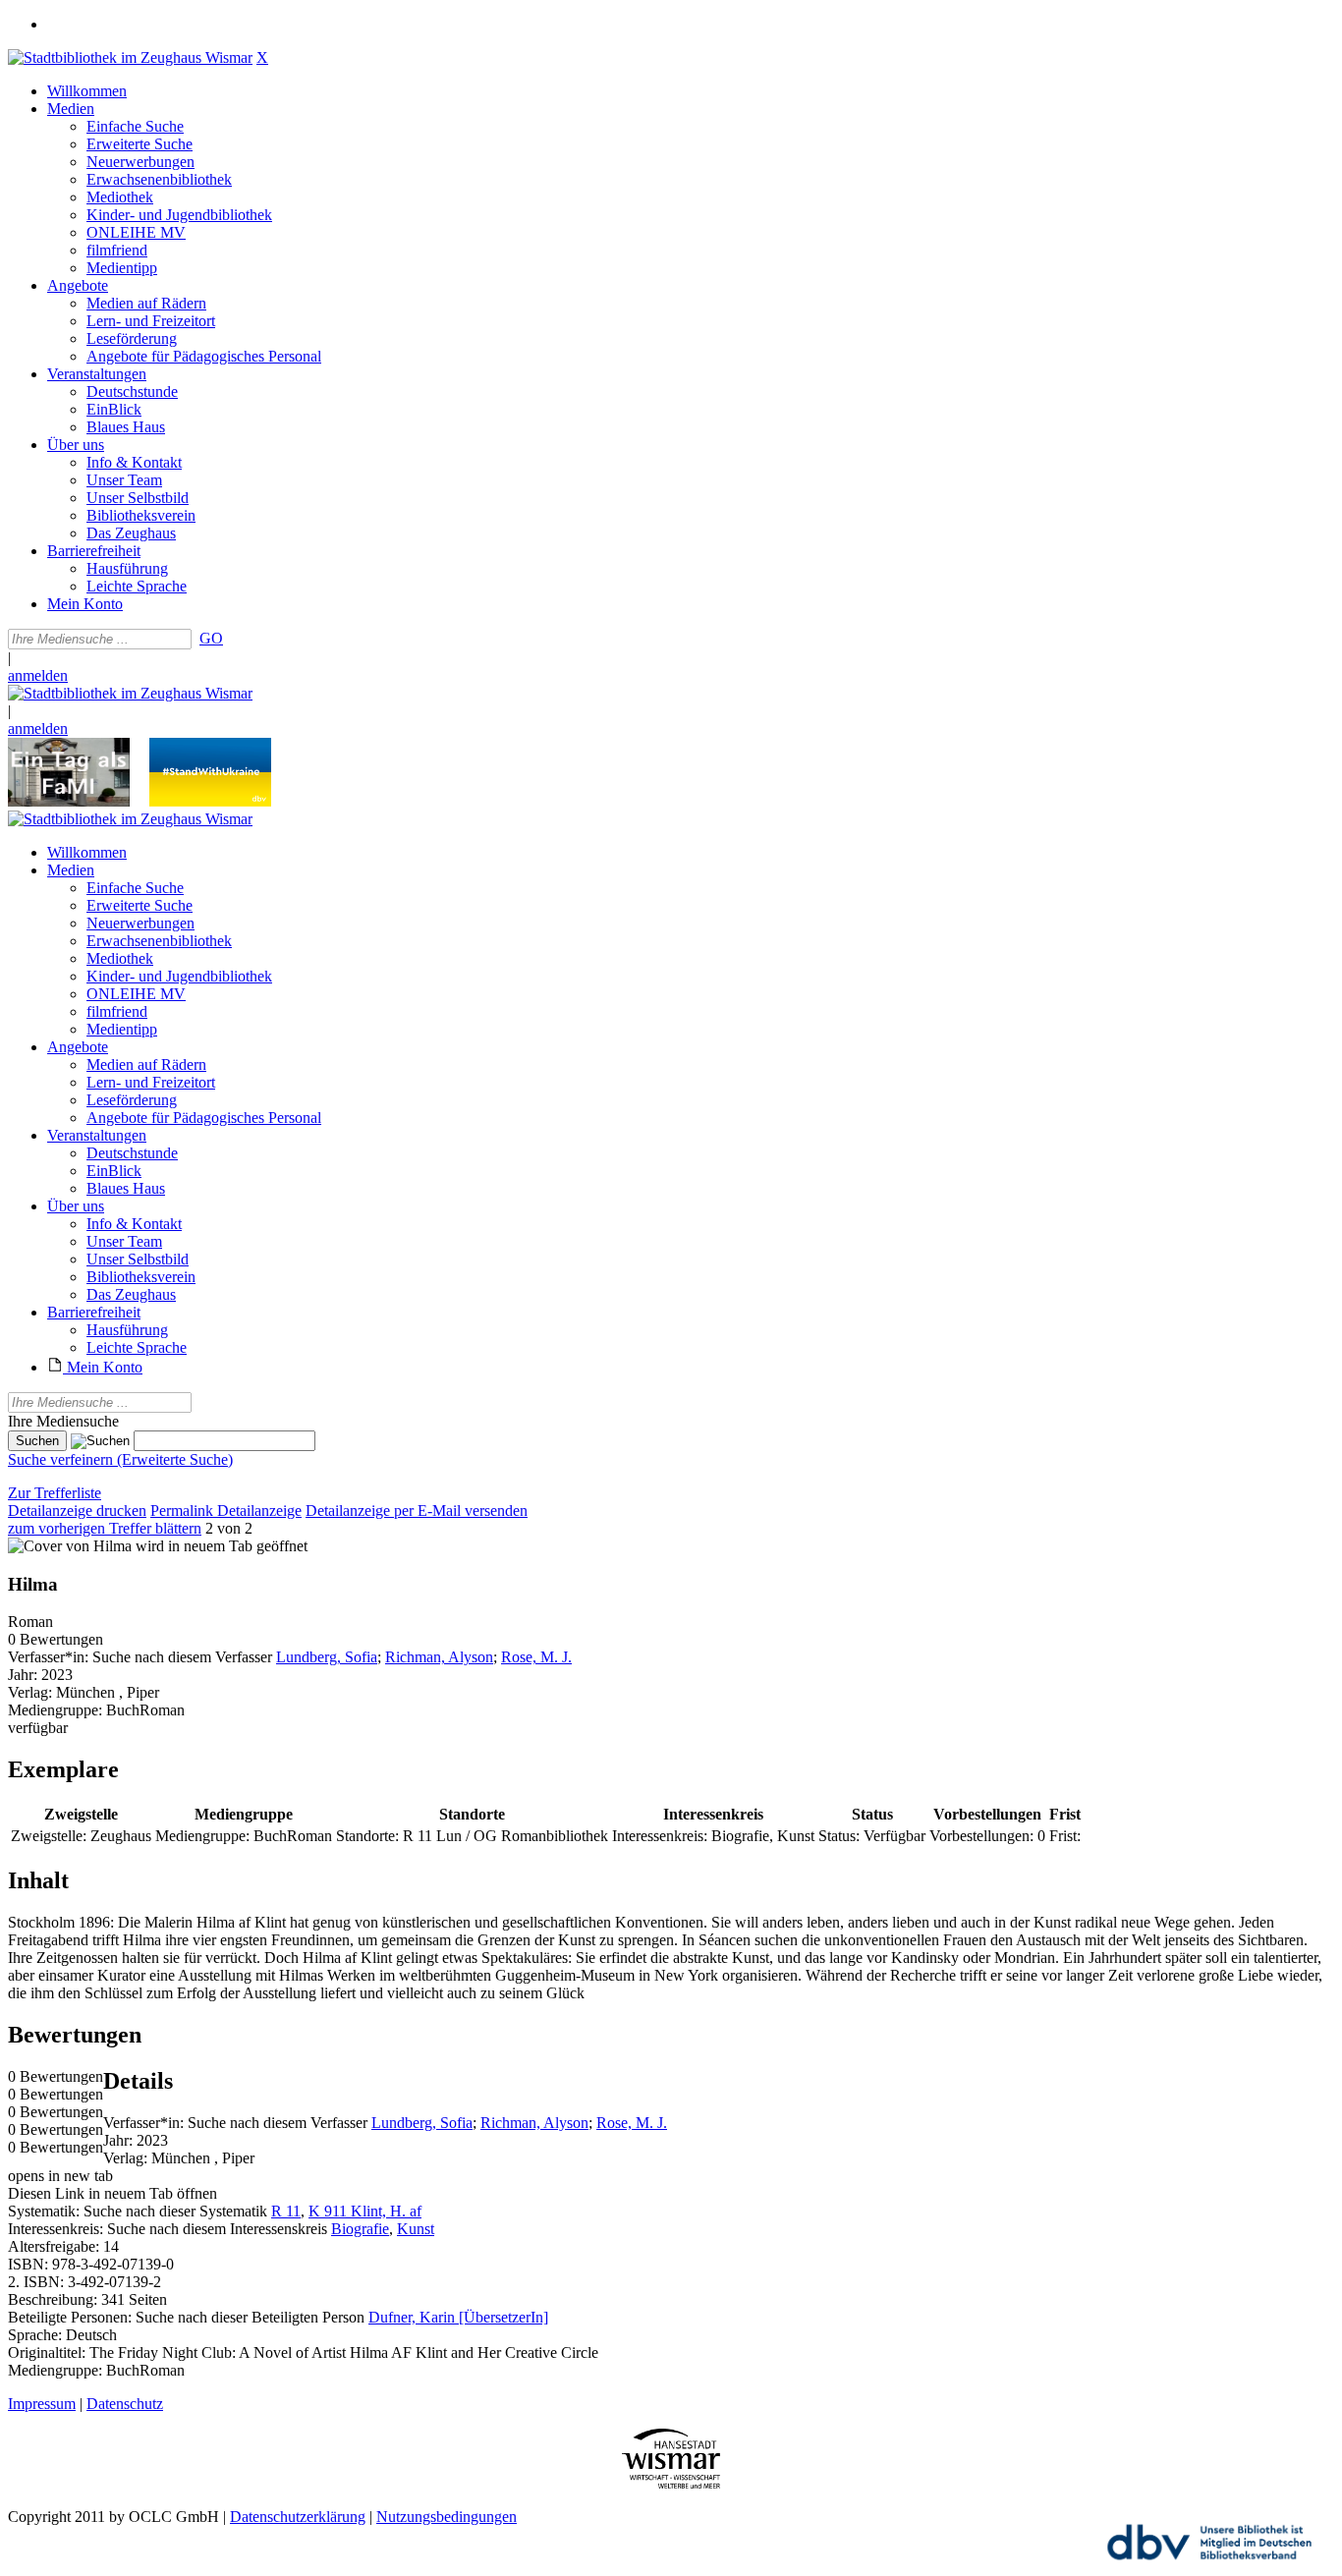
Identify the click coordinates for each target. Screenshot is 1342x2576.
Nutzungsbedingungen (447, 2517)
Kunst (416, 2229)
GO (211, 638)
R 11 (286, 2211)
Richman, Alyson (439, 1657)
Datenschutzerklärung (298, 2517)
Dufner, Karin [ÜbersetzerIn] (458, 2317)
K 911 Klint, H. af (365, 2211)
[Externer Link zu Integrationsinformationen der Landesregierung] (210, 801)
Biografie (360, 2229)
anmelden (38, 675)
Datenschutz (125, 2404)
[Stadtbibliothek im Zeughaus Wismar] (130, 57)
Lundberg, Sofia (327, 1657)
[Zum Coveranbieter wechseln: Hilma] (70, 1546)
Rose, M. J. (536, 1657)
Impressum (42, 2404)
